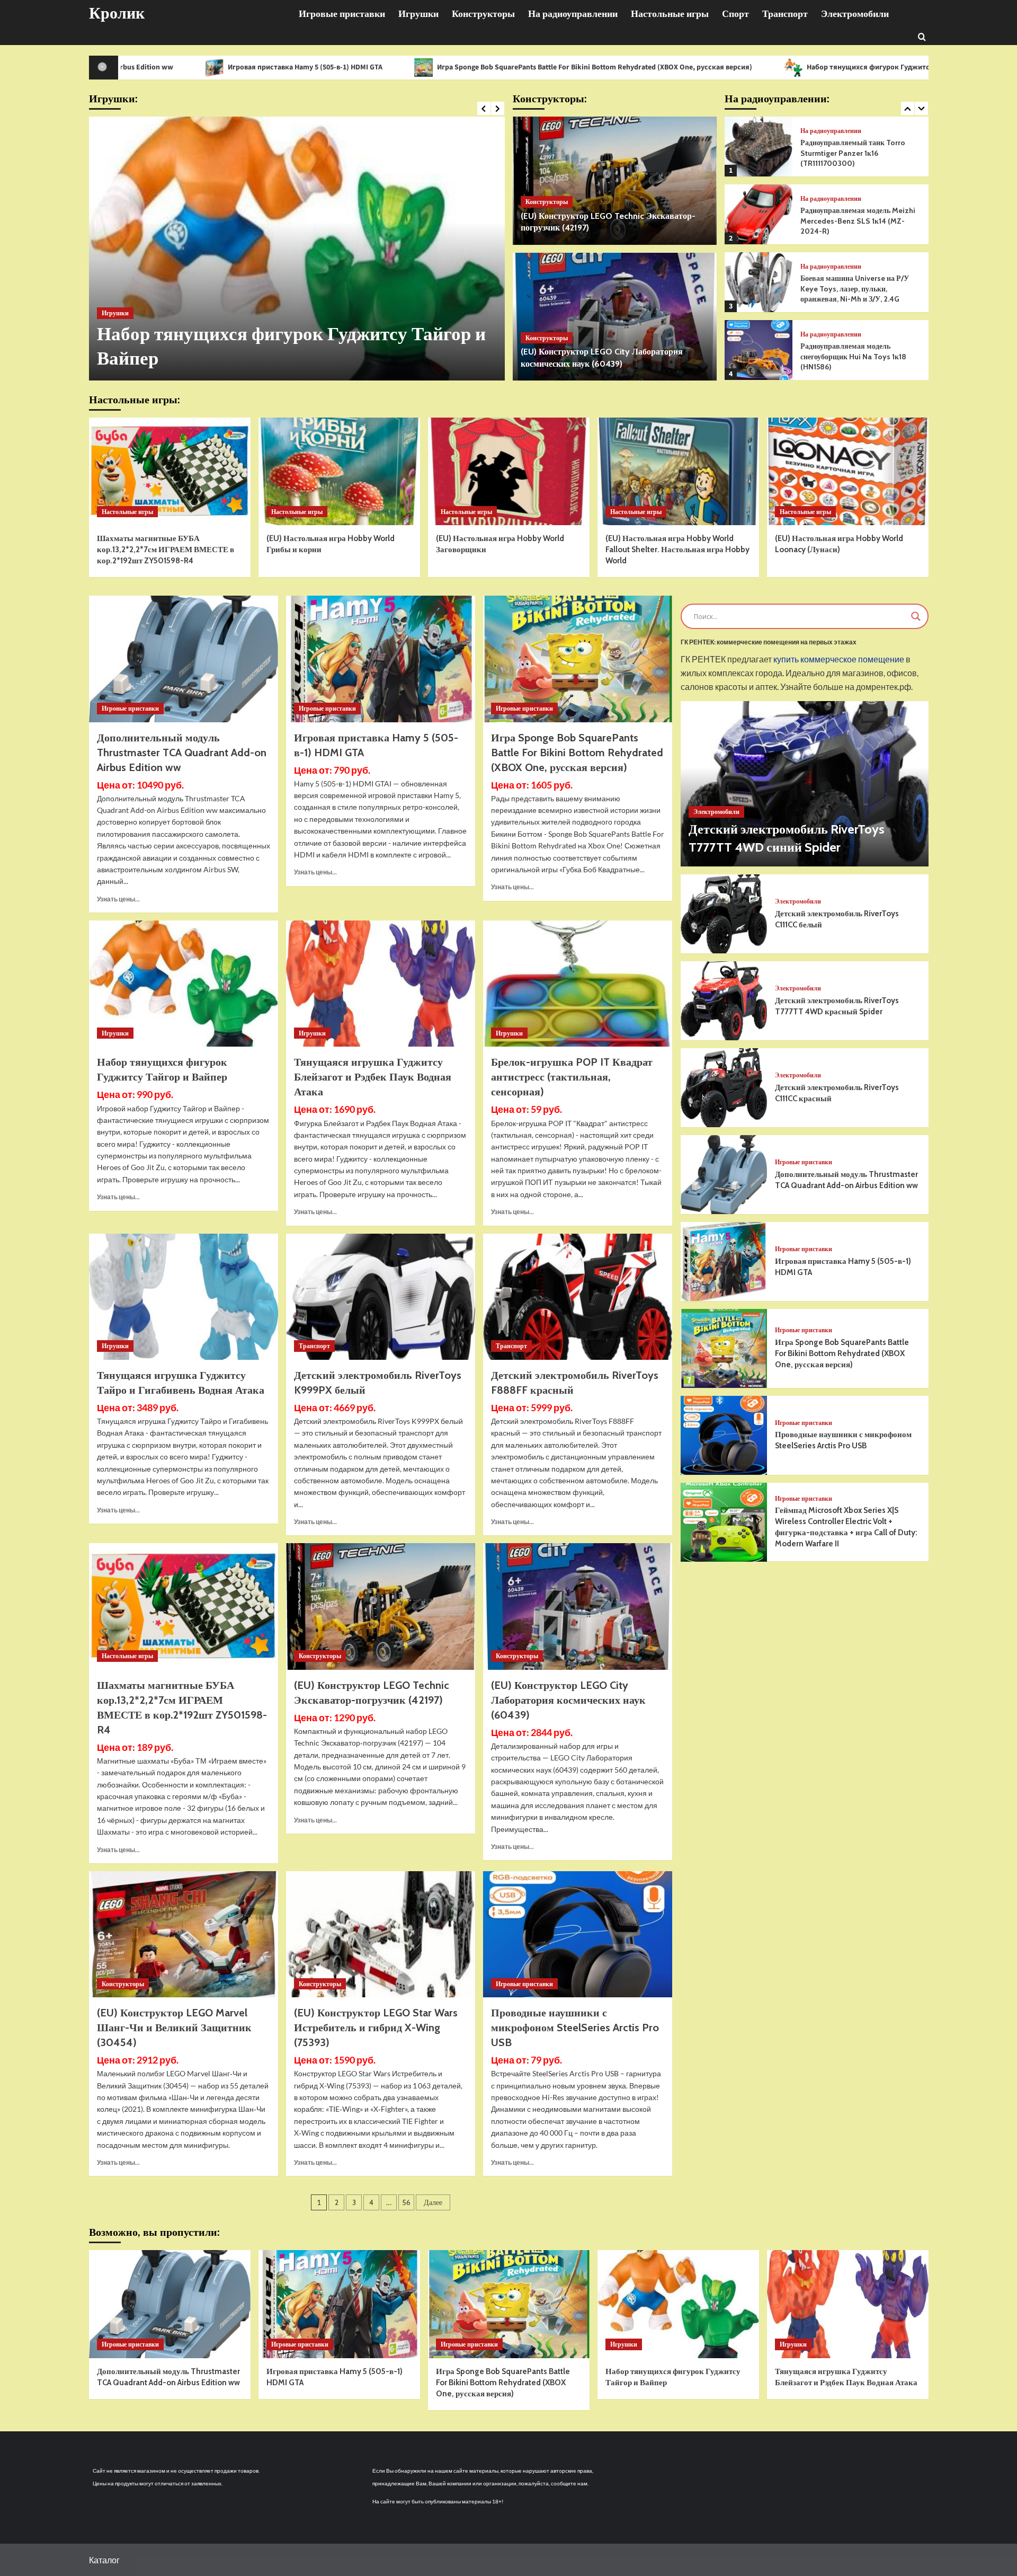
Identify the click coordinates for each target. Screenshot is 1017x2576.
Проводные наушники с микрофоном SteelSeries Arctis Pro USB (575, 2028)
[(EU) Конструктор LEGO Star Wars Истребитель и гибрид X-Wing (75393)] (381, 1934)
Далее (433, 2202)
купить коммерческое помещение (839, 660)
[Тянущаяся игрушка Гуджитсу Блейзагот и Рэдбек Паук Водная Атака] (297, 249)
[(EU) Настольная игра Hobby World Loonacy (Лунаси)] (848, 471)
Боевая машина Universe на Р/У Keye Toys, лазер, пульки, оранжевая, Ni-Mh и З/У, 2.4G (855, 221)
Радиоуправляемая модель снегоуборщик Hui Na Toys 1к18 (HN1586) (853, 289)
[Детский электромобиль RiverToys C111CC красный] (724, 1088)
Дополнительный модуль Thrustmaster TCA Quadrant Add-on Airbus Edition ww (182, 753)
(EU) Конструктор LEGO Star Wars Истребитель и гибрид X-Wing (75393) (376, 2028)
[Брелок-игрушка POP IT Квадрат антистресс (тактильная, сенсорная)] (578, 984)
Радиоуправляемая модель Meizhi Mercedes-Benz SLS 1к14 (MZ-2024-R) (858, 153)
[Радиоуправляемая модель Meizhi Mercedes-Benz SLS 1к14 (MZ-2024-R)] (759, 147)
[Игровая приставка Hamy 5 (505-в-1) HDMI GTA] (381, 659)
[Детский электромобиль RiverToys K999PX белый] (381, 1297)
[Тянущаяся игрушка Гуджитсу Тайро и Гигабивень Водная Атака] (184, 1297)
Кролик (117, 13)
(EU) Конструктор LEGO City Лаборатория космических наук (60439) (568, 1700)
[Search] (922, 36)
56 (406, 2202)
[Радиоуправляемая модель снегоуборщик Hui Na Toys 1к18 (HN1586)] (759, 282)
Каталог (104, 2560)
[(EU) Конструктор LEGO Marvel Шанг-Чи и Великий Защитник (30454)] (184, 1934)
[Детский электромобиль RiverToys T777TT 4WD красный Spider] (724, 1001)
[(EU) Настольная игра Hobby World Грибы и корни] (339, 471)
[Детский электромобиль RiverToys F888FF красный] (578, 1297)
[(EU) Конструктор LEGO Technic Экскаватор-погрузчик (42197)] (615, 181)
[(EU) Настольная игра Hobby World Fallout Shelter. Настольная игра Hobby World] (678, 471)
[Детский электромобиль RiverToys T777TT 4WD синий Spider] (805, 784)
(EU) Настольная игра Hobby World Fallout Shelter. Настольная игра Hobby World (677, 550)
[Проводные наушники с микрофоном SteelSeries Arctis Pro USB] (578, 1934)
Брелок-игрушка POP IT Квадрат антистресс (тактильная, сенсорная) (572, 1077)
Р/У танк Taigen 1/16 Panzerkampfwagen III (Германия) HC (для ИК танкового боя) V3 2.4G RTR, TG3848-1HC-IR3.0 (860, 356)
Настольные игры (670, 14)
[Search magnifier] (916, 616)
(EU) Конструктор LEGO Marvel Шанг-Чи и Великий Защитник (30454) (174, 2028)
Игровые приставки (342, 14)
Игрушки (418, 14)
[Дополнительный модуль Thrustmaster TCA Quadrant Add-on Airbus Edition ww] (184, 659)
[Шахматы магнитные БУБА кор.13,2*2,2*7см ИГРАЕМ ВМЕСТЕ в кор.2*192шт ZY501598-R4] (170, 471)
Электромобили (855, 14)
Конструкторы (483, 14)
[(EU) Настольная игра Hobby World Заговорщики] (509, 471)
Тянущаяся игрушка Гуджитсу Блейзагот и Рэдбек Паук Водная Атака (373, 1077)
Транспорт (785, 14)
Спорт (735, 14)
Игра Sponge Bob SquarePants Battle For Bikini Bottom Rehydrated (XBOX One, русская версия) (411, 67)
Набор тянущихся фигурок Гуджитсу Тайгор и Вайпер (715, 67)
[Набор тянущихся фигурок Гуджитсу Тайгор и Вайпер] (184, 984)
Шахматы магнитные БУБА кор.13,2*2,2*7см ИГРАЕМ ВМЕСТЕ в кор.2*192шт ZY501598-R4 (166, 550)
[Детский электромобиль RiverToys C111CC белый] (724, 914)
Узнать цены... (118, 899)
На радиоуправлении (573, 14)
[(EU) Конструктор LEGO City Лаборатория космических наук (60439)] (615, 317)
